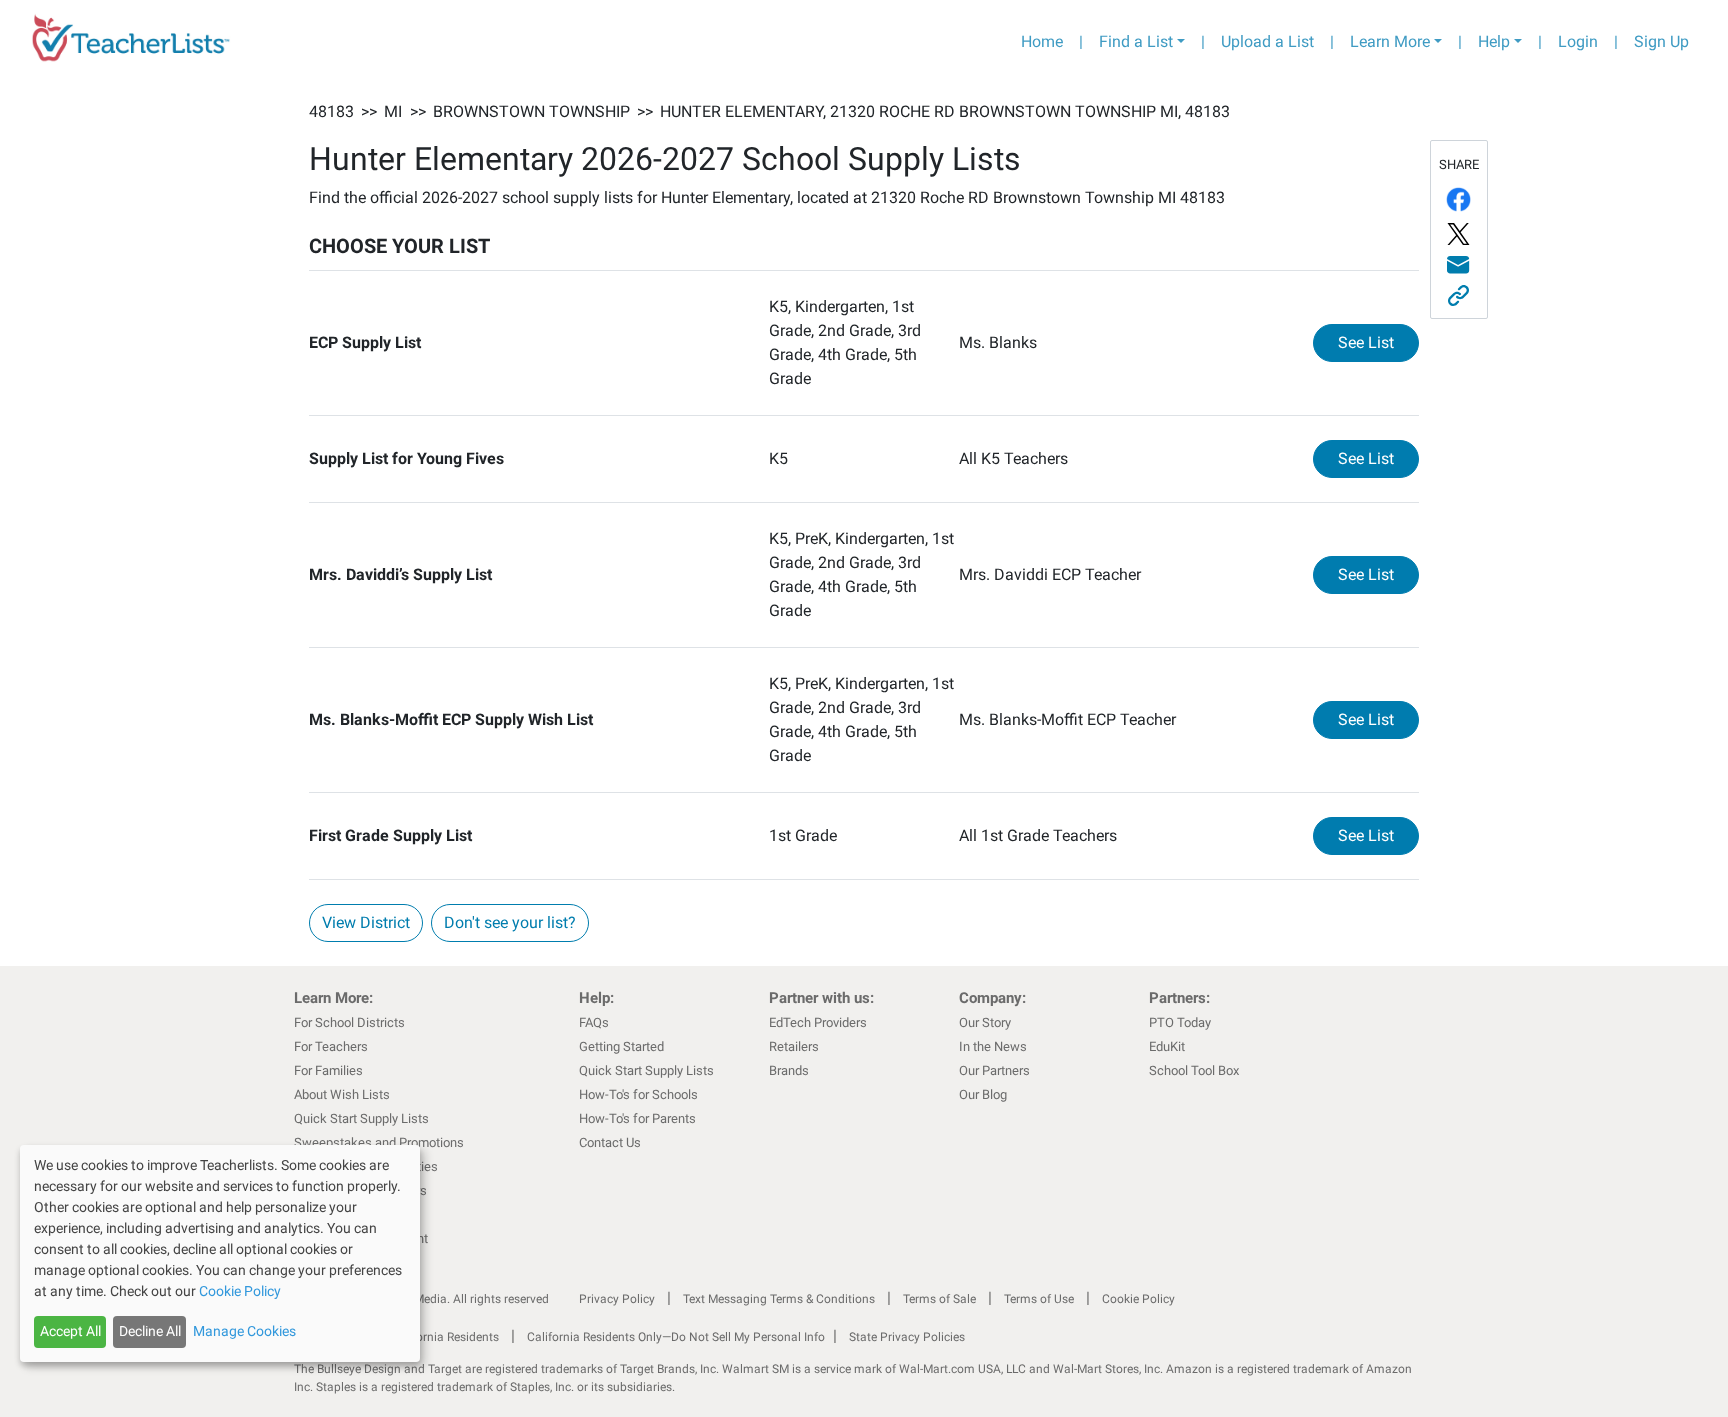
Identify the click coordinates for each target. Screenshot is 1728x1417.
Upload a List (1267, 41)
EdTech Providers (818, 1022)
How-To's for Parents (637, 1118)
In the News (993, 1046)
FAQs (594, 1022)
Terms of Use (1039, 1299)
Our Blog (983, 1094)
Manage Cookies (244, 1331)
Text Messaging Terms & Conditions (779, 1299)
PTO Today (1180, 1022)
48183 (331, 111)
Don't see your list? (510, 922)
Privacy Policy (617, 1299)
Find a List (1136, 41)
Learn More (1390, 41)
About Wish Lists (342, 1094)
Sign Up (1661, 41)
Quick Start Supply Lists (361, 1118)
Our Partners (994, 1070)
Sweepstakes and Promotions (379, 1142)
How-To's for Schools (638, 1094)
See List (1378, 342)
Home (1042, 41)
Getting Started (621, 1046)
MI (393, 111)
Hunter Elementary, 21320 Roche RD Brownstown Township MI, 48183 (945, 111)
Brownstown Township (531, 111)
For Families (328, 1070)
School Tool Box (1194, 1070)
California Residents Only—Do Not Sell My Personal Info (676, 1337)
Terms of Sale (939, 1299)
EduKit (1167, 1046)
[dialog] (220, 1253)
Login (1578, 41)
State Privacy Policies (907, 1337)
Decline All (150, 1331)
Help (1494, 41)
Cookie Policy (1138, 1299)
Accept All (70, 1331)
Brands (789, 1070)
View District (366, 922)
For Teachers (331, 1046)
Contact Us (610, 1142)
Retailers (794, 1046)
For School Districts (349, 1022)
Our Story (985, 1022)
